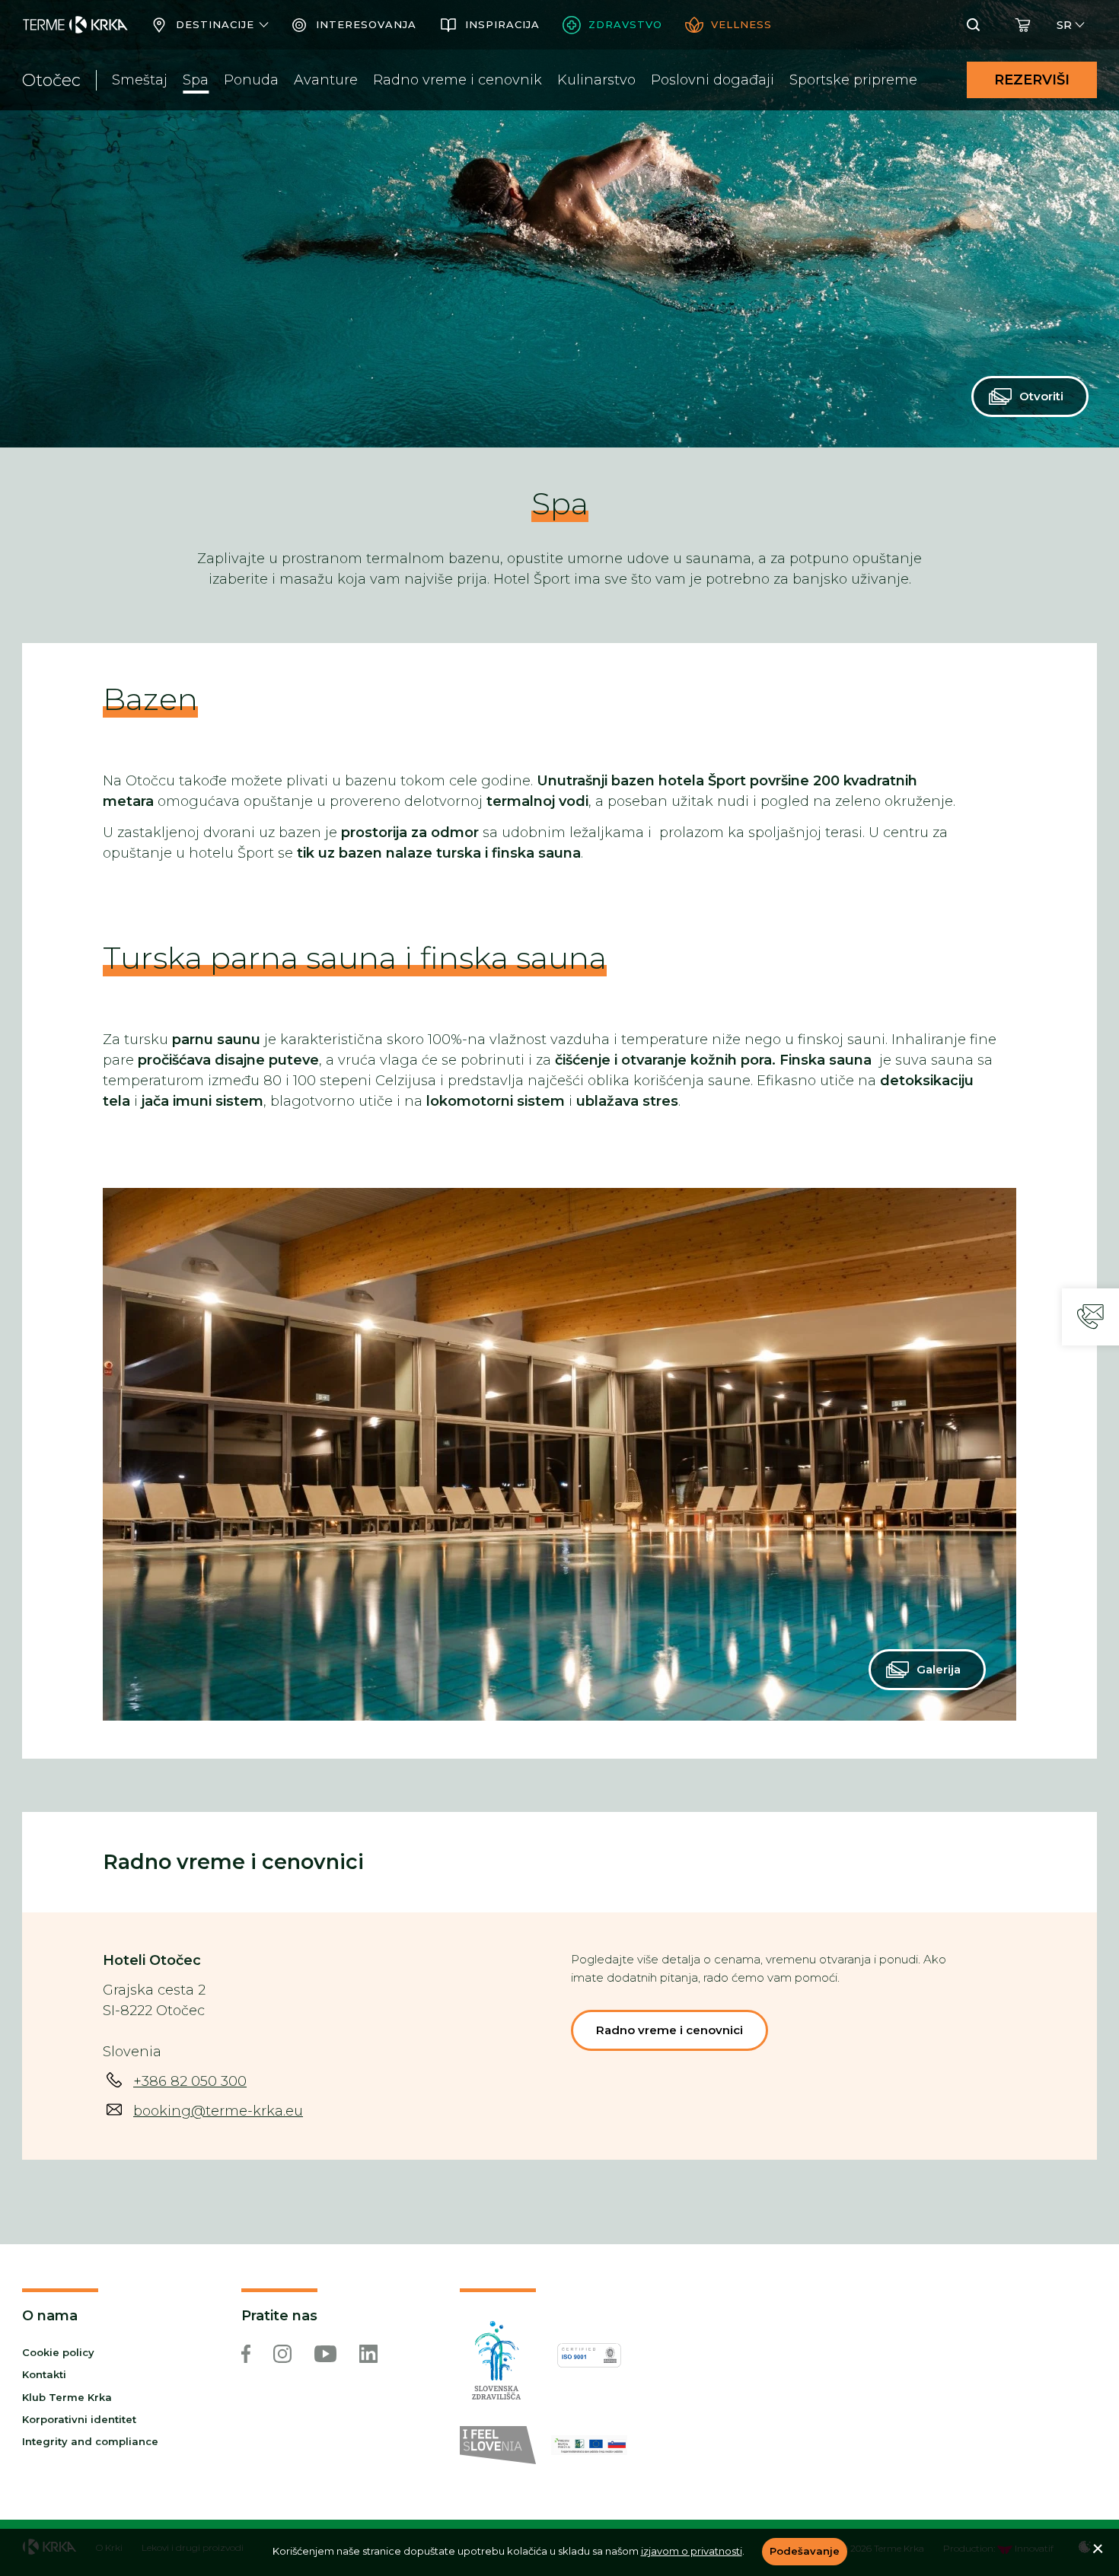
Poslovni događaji (713, 80)
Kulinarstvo (596, 80)
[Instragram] (282, 2354)
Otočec (51, 80)
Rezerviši (1032, 80)
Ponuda (251, 80)
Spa (196, 80)
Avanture (326, 80)
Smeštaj (140, 80)
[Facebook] (246, 2354)
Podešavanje (805, 2551)
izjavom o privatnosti (692, 2551)
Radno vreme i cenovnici (669, 2030)
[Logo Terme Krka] (75, 25)
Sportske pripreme (853, 80)
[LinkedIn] (368, 2354)
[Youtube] (325, 2354)
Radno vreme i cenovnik (457, 80)
